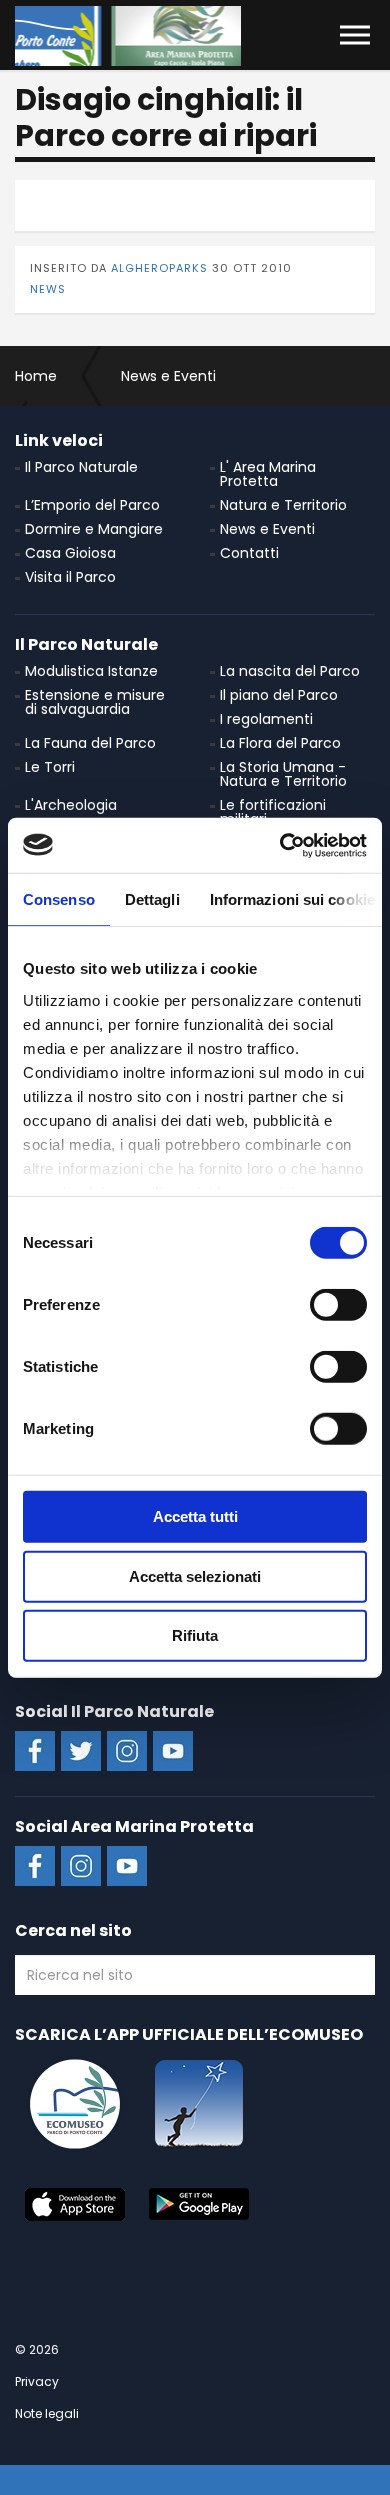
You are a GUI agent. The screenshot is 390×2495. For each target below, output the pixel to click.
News (48, 289)
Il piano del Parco (279, 695)
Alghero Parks (128, 36)
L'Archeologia (71, 805)
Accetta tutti (195, 1516)
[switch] (338, 1305)
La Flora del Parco (280, 743)
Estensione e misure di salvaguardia (95, 702)
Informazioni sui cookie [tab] (292, 899)
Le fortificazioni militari (273, 812)
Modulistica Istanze (91, 671)
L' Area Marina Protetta (268, 474)
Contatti (249, 553)
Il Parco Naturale (81, 467)
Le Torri (50, 767)
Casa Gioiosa (70, 553)
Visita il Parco (70, 577)
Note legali (47, 2413)
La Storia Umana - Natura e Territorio (283, 774)
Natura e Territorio (283, 505)
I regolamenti (266, 719)
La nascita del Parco (290, 671)
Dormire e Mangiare (94, 529)
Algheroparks (159, 268)
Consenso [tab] (59, 899)
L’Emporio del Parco (92, 505)
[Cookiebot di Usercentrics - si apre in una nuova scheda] (280, 845)
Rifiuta (195, 1635)
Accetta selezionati (195, 1575)
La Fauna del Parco (90, 743)
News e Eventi (267, 529)
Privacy (37, 2381)
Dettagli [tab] (152, 899)
